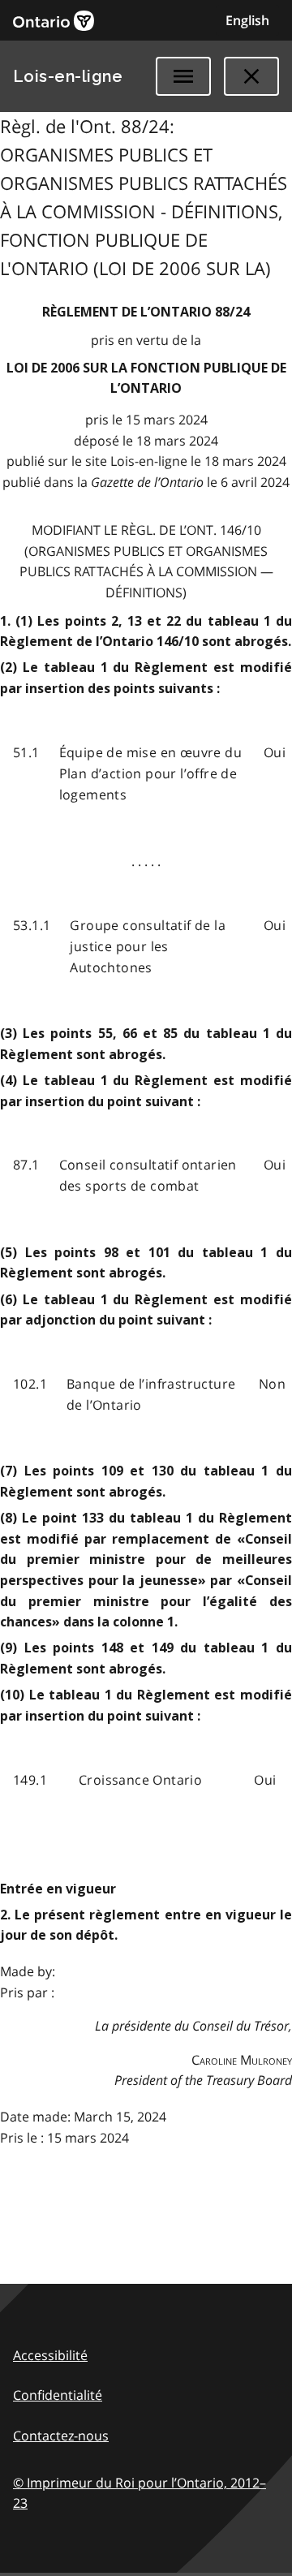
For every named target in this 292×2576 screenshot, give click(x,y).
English (247, 20)
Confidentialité (58, 2395)
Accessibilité (50, 2355)
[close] (251, 76)
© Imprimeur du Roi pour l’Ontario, (140, 2493)
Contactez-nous (61, 2436)
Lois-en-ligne (68, 76)
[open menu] (183, 76)
